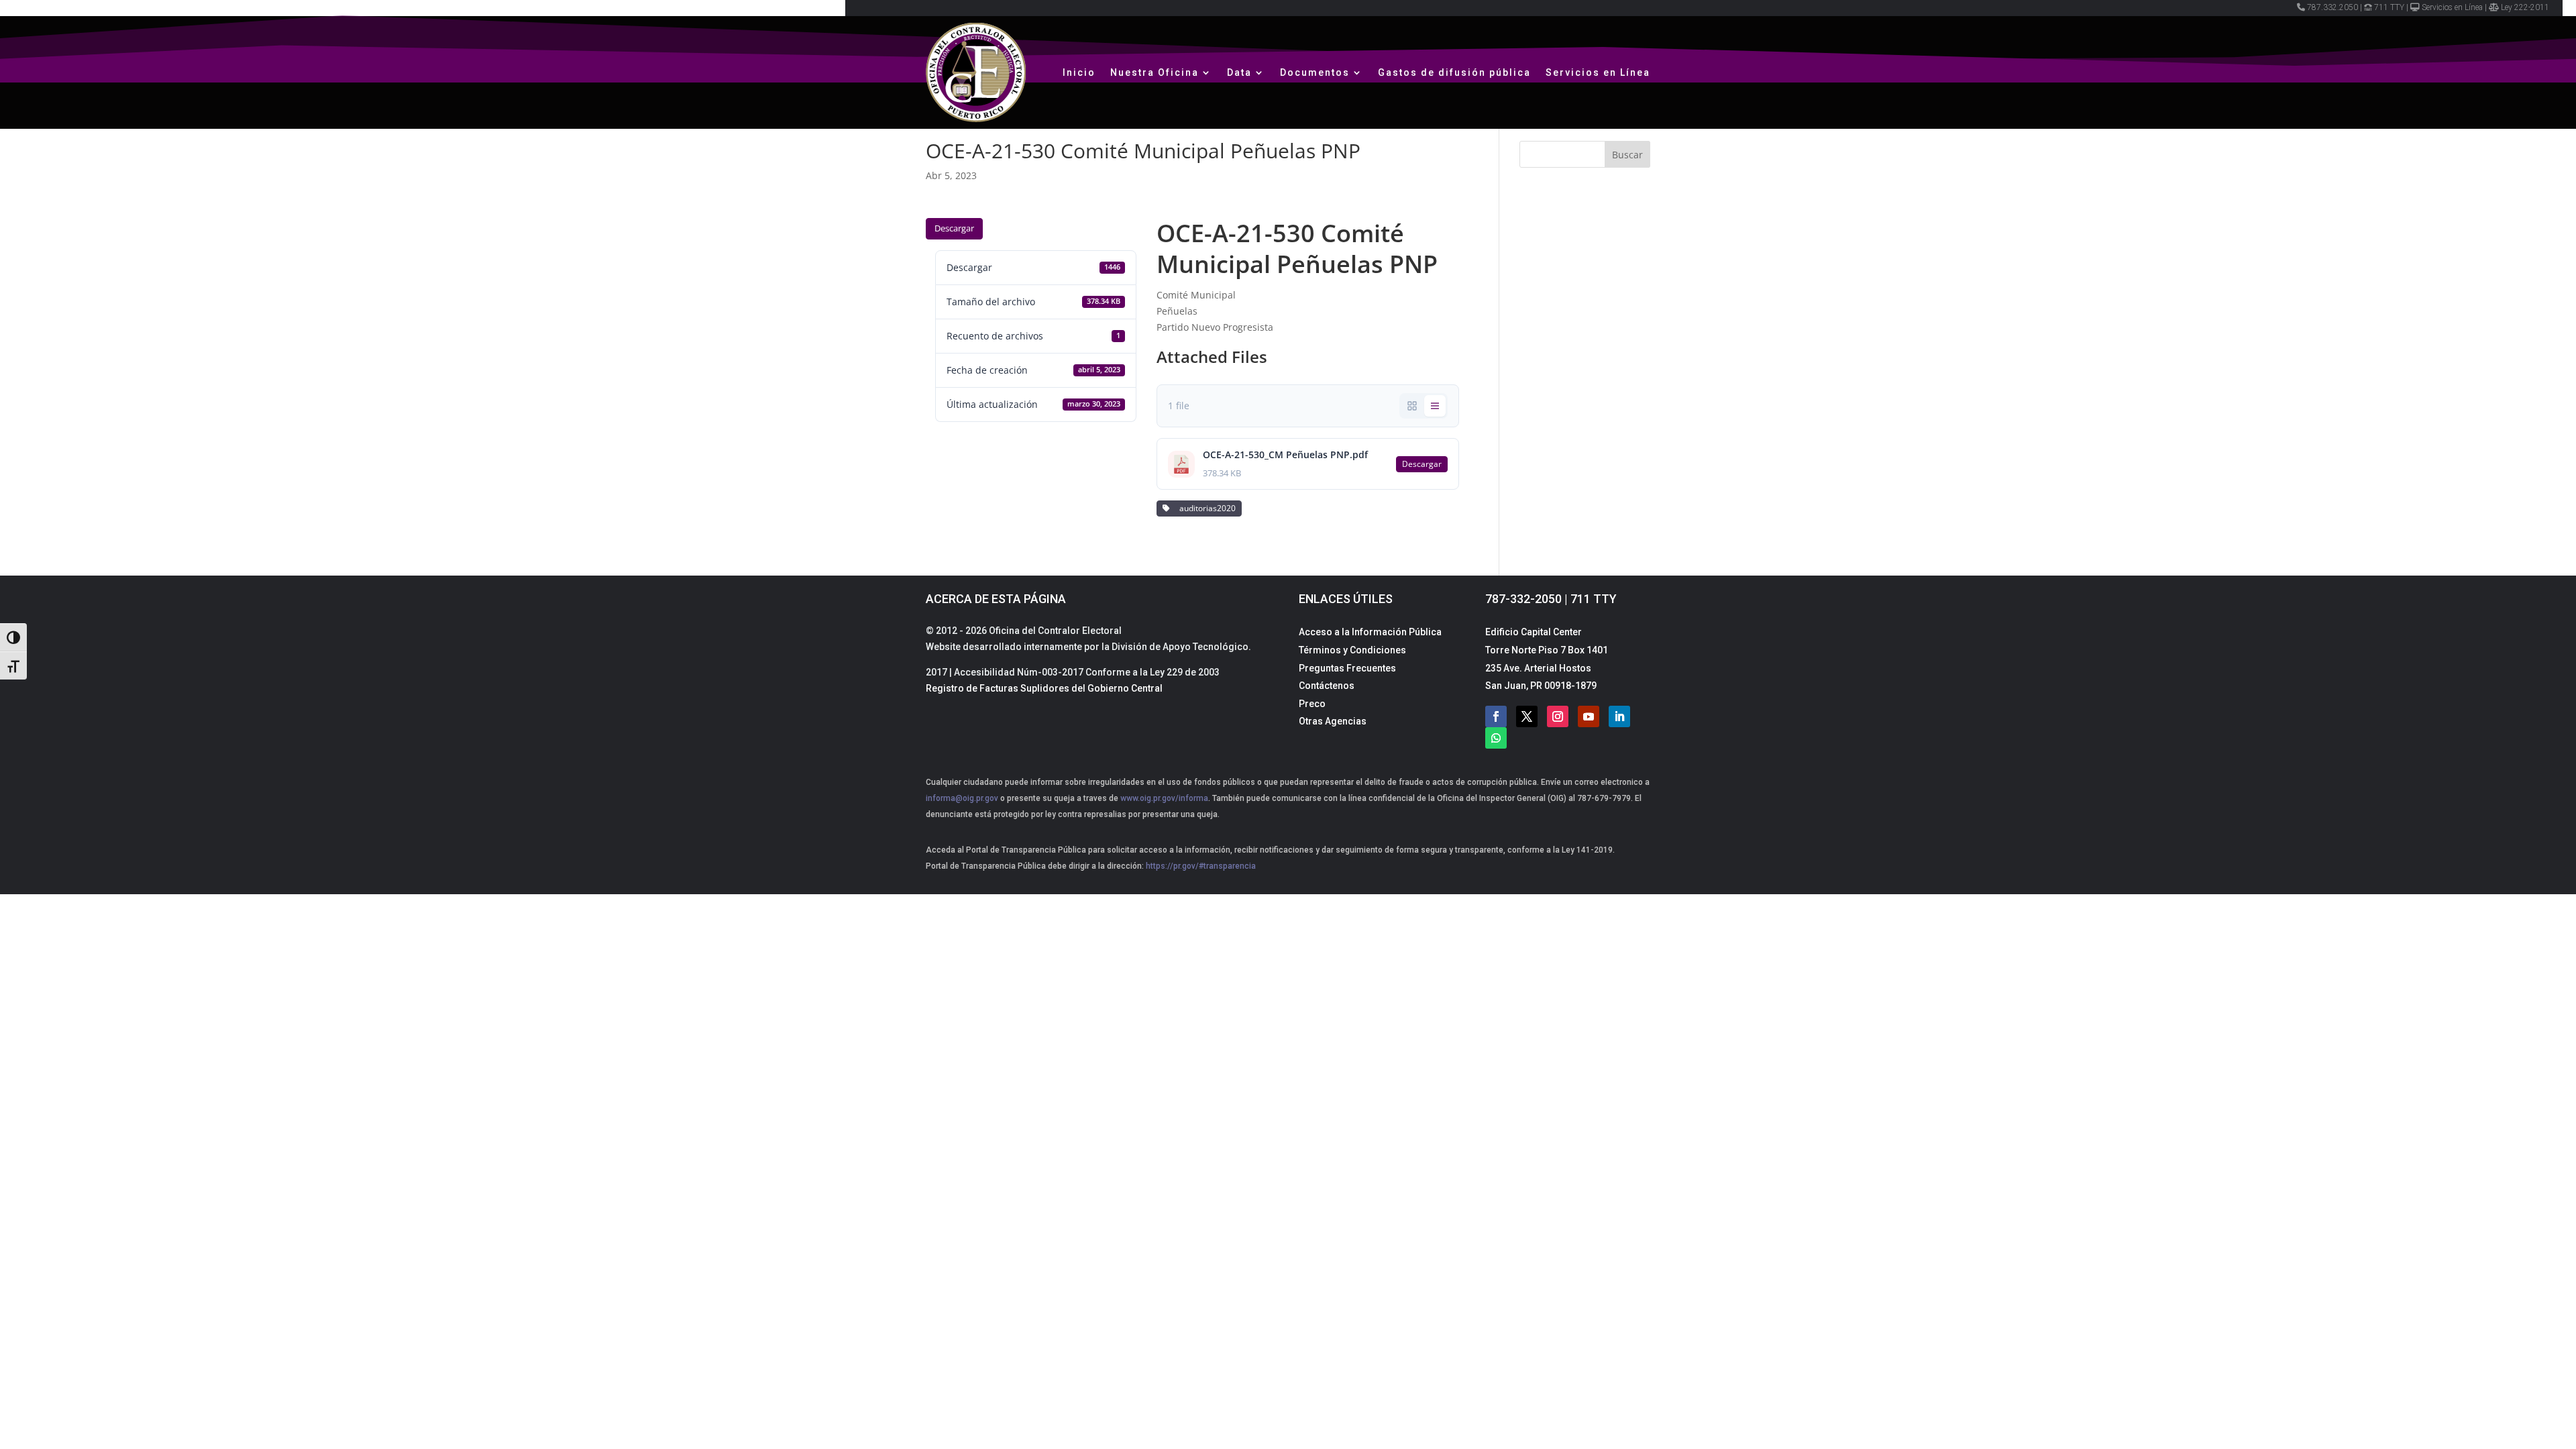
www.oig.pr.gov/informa (1163, 798)
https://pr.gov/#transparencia (1201, 866)
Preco (1312, 704)
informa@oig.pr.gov (962, 798)
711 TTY (2389, 7)
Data (1239, 72)
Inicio (1079, 72)
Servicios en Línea (2452, 7)
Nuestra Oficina (1155, 72)
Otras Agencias (1333, 721)
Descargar (954, 228)
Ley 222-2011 (2525, 7)
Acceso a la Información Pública (1370, 632)
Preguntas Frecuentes (1347, 668)
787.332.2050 (2332, 7)
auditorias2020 (1205, 508)
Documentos (1315, 72)
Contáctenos (1327, 686)
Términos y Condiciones (1352, 650)
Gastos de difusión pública (1454, 72)
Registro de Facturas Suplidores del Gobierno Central (1044, 688)
